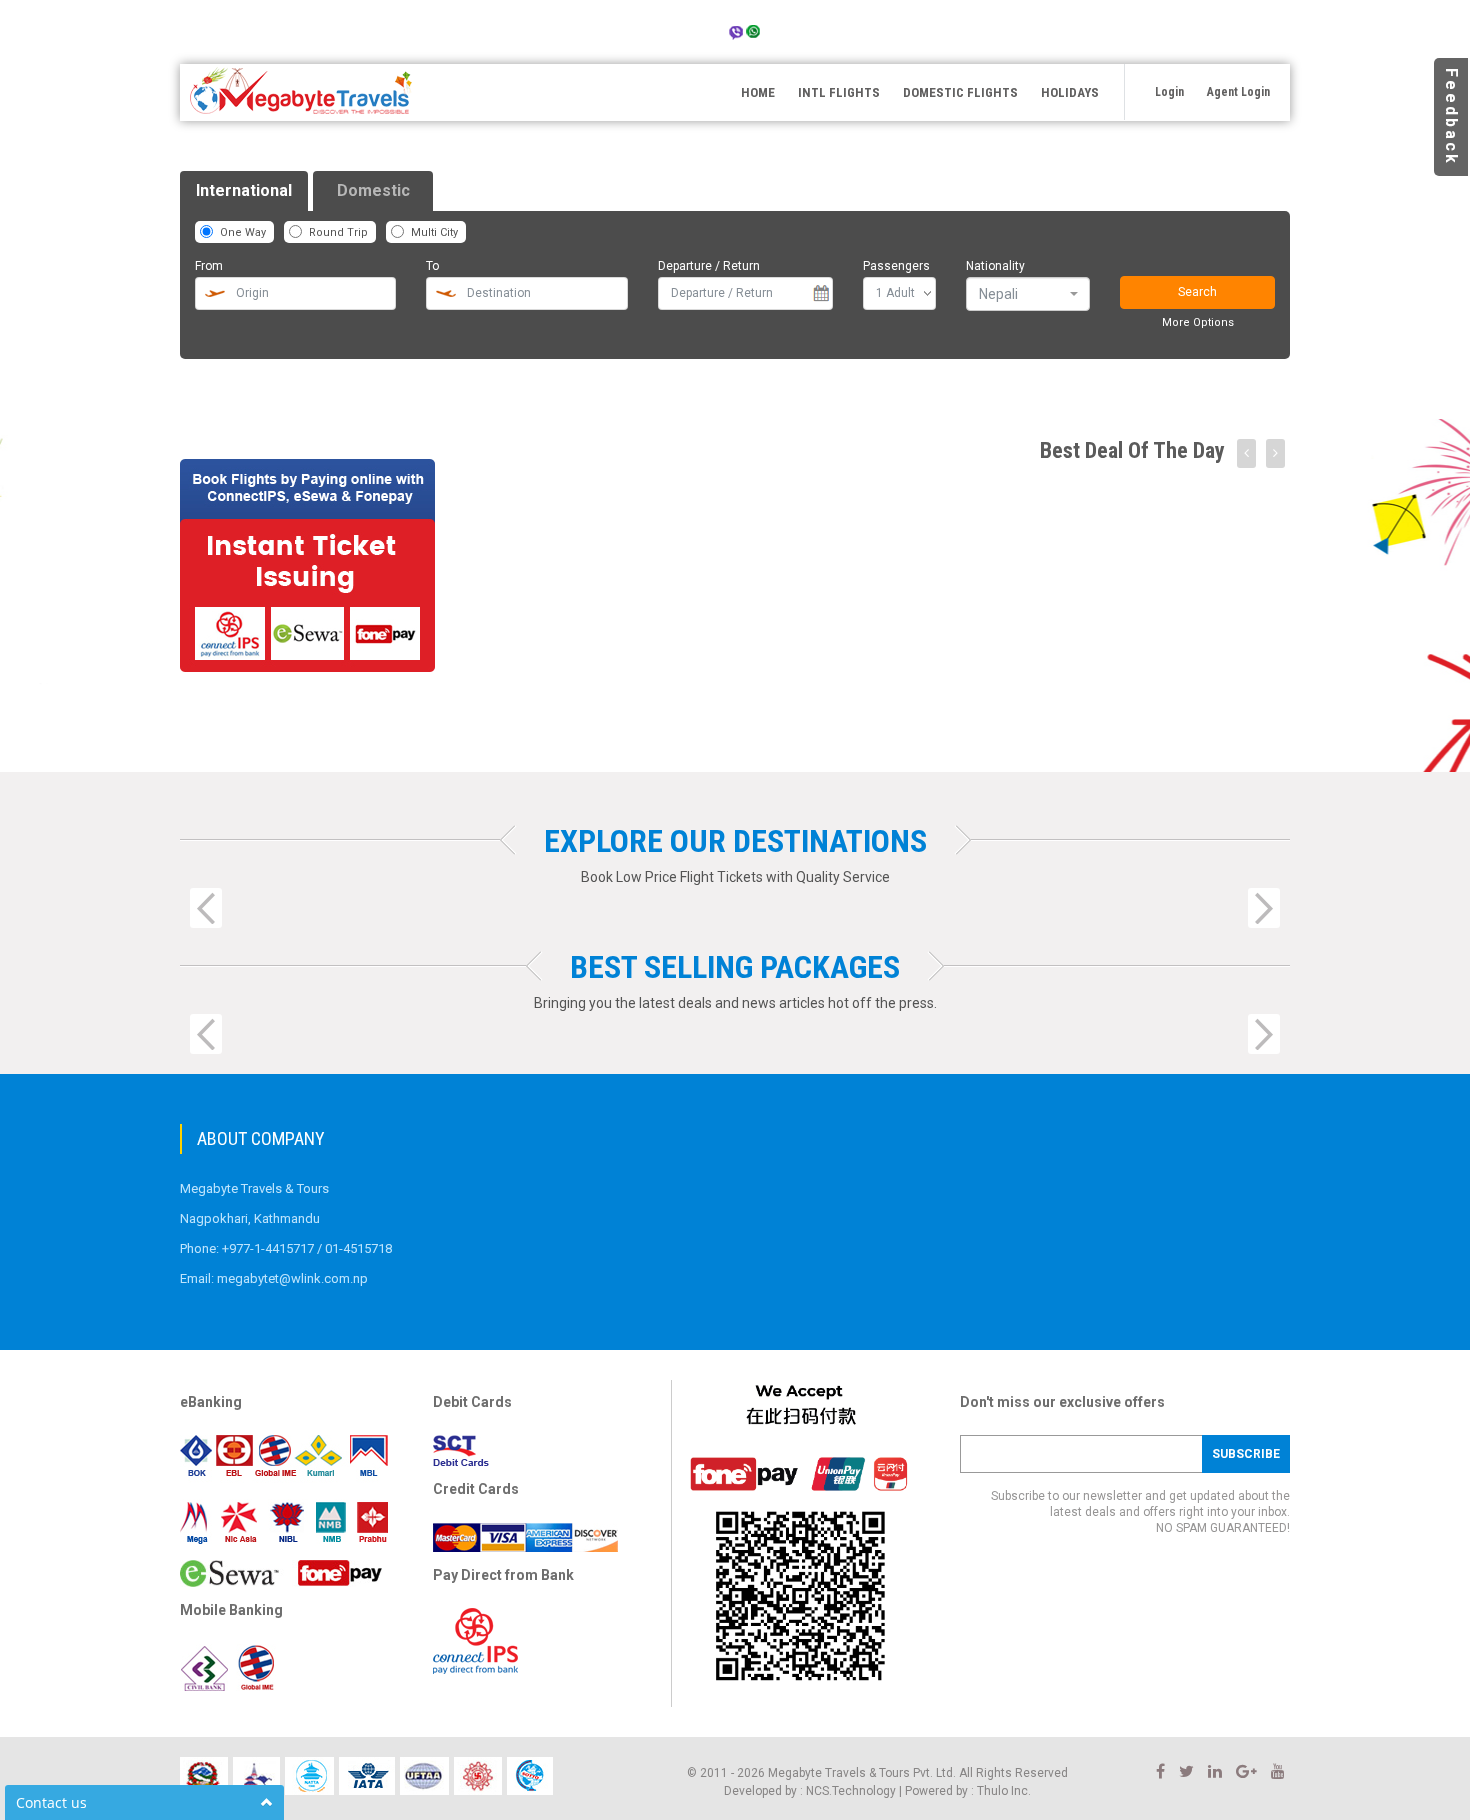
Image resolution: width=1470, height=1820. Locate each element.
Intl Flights (839, 92)
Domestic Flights (960, 92)
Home (758, 92)
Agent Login (1238, 92)
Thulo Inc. (1004, 1791)
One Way (243, 232)
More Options (1198, 322)
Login (1169, 92)
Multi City (434, 232)
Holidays (1070, 92)
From (209, 266)
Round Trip (338, 232)
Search (1197, 292)
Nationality (995, 266)
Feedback (1451, 117)
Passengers (896, 266)
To (432, 266)
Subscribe (1246, 1454)
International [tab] (244, 190)
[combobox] (1028, 294)
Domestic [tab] (373, 190)
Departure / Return (709, 266)
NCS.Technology (851, 1791)
